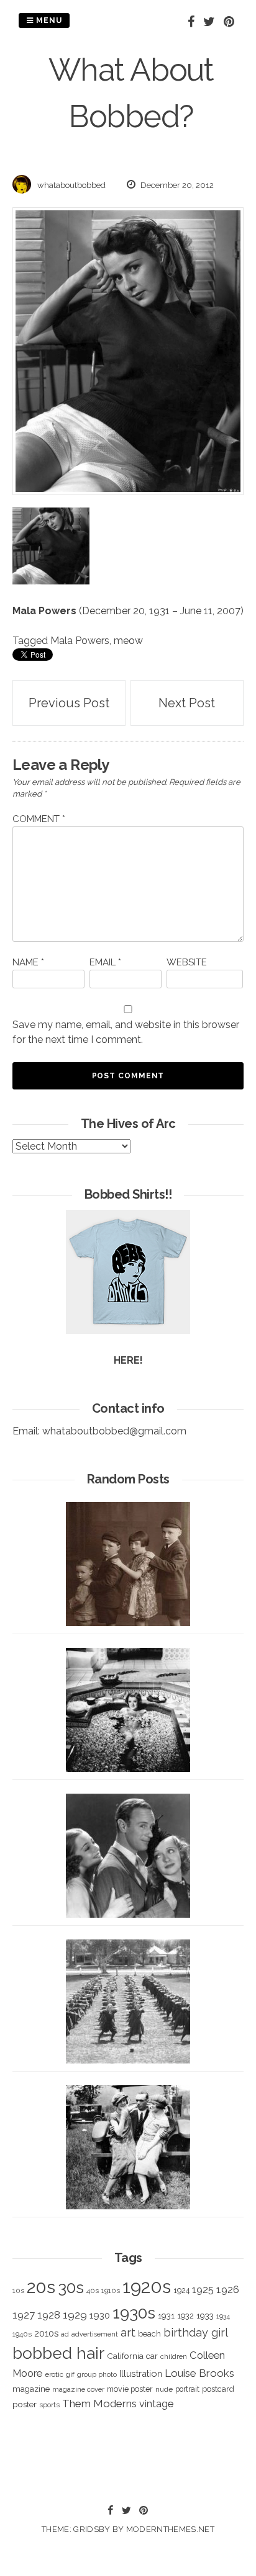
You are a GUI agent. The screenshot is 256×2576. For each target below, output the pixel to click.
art (128, 2332)
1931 (166, 2315)
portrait (187, 2389)
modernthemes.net (170, 2529)
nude (164, 2389)
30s (71, 2288)
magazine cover (78, 2389)
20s (41, 2287)
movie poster (130, 2389)
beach (149, 2334)
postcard (218, 2389)
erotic (54, 2374)
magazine (31, 2389)
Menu (48, 20)
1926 (228, 2290)
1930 (100, 2315)
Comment (39, 819)
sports (49, 2405)
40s (93, 2291)
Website (187, 962)
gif (70, 2374)
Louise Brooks (199, 2373)
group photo (97, 2375)
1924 (181, 2290)
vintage (156, 2404)
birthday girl (196, 2332)
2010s (46, 2333)
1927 (24, 2315)
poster (25, 2404)
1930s (134, 2313)
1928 (49, 2315)
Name (28, 962)
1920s (147, 2287)
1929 (75, 2315)
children (174, 2356)
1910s (111, 2291)
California (125, 2356)
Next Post (187, 703)
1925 (203, 2290)
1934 (223, 2316)
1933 (205, 2315)
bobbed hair (58, 2353)
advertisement (95, 2334)
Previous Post (69, 703)
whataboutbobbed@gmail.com (114, 1431)
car (152, 2356)
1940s (22, 2334)
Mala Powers (44, 611)
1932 (185, 2316)
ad (65, 2334)
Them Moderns (99, 2404)
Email (105, 962)
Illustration (141, 2373)
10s (18, 2291)
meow (128, 641)
